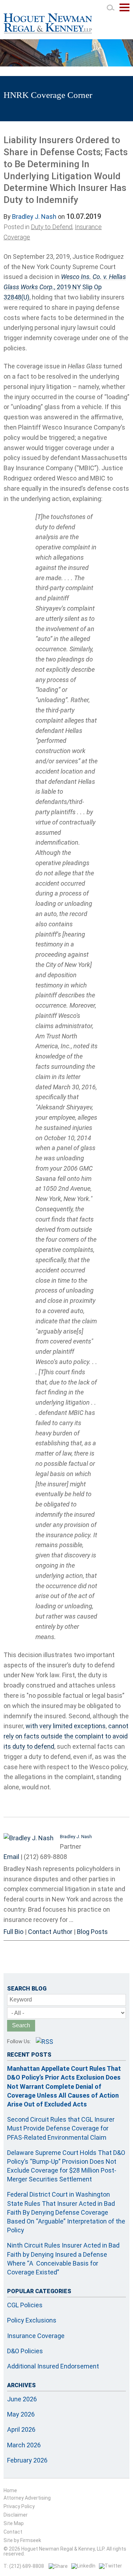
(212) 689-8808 (45, 1857)
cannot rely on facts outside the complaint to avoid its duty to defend (66, 1736)
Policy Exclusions (32, 2320)
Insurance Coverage (36, 2336)
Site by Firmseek (22, 2540)
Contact (13, 2532)
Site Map (14, 2523)
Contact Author (50, 1932)
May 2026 (21, 2414)
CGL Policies (25, 2305)
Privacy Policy (19, 2506)
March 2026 (24, 2445)
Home (10, 2490)
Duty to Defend (52, 227)
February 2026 (27, 2460)
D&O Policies (25, 2351)
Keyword (21, 2000)
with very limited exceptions (66, 1726)
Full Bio (13, 1932)
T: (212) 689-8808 (24, 2566)
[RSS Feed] (45, 2042)
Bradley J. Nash (34, 217)
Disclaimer (16, 2515)
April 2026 (21, 2429)
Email (11, 1857)
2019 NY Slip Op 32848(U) (65, 287)
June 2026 (22, 2399)
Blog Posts (92, 1932)
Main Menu (124, 11)
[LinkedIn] (83, 2566)
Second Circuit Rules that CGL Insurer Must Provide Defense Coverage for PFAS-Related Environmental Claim (61, 2128)
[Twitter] (110, 2566)
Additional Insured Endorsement (53, 2366)
